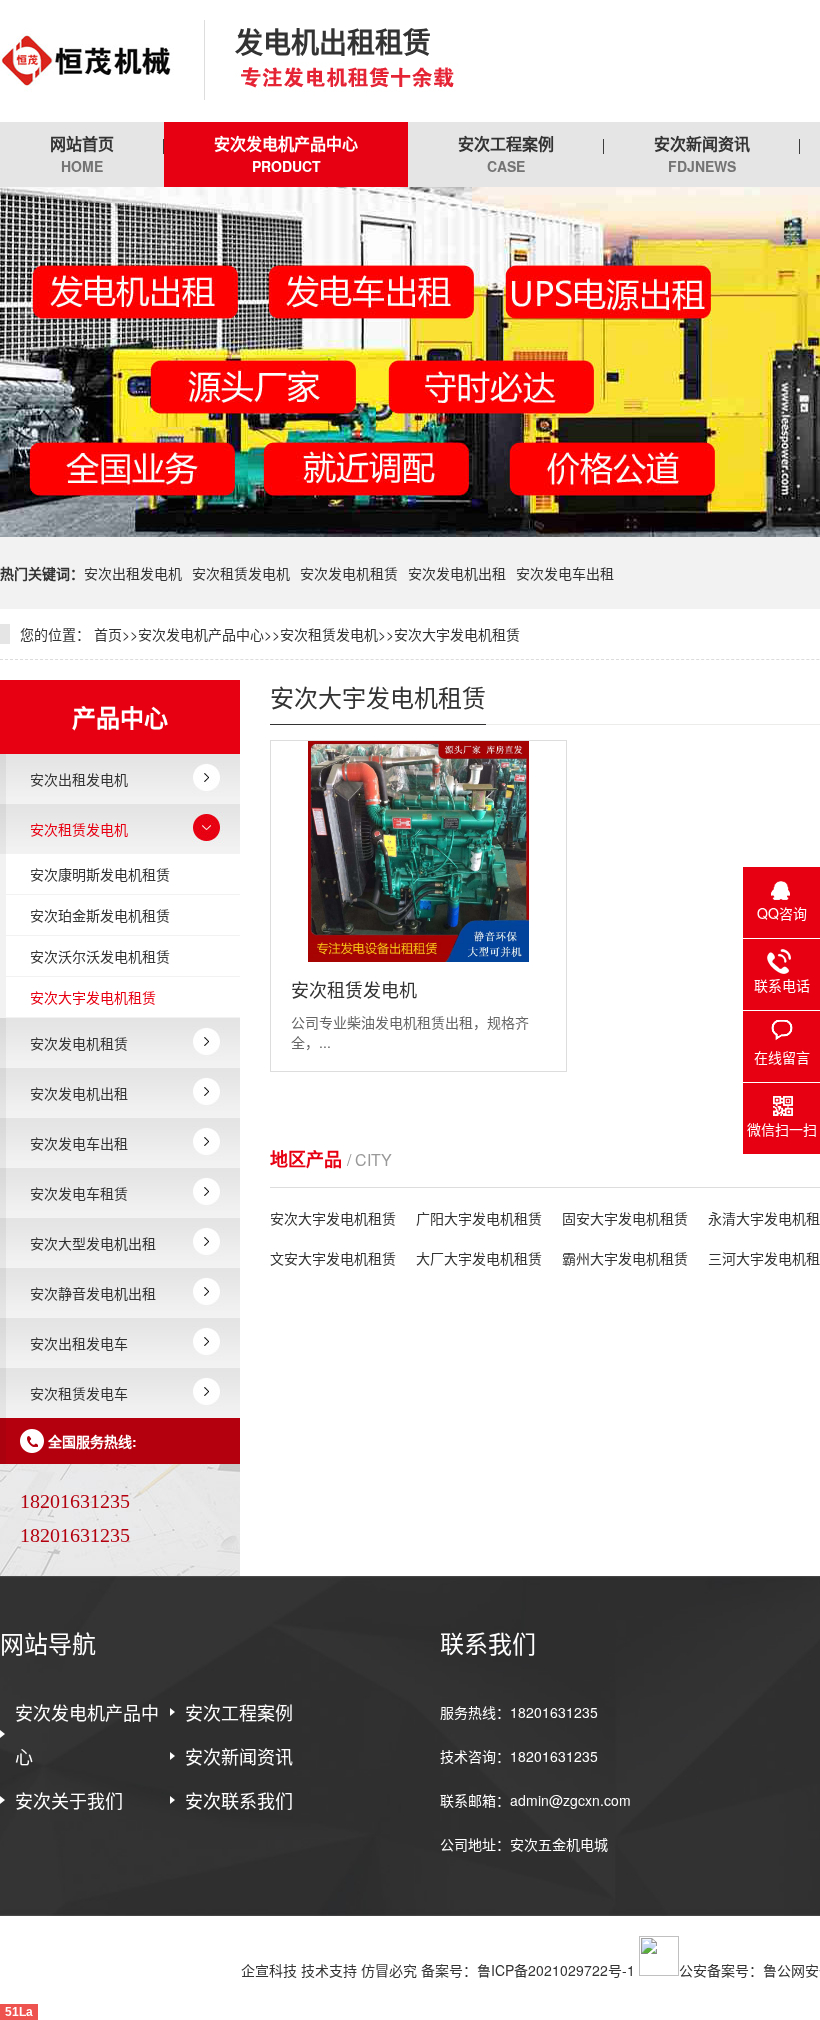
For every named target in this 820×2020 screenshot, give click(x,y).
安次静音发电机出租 (93, 1293)
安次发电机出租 (457, 573)
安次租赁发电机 (241, 573)
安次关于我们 (69, 1800)
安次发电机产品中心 (286, 154)
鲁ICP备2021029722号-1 (556, 1970)
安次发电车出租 (565, 573)
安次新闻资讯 (702, 154)
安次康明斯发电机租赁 (100, 874)
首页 (108, 634)
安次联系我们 (239, 1800)
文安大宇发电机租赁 (333, 1258)
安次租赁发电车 (79, 1393)
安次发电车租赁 (79, 1193)
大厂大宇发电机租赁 (479, 1258)
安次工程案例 (506, 154)
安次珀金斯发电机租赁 (100, 915)
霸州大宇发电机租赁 (625, 1258)
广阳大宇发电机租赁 (479, 1218)
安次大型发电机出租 (93, 1243)
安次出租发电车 (79, 1343)
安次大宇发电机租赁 (457, 634)
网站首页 (82, 154)
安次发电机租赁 (349, 573)
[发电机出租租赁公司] (87, 61)
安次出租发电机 (133, 573)
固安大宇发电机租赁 (625, 1218)
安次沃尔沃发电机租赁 (100, 956)
